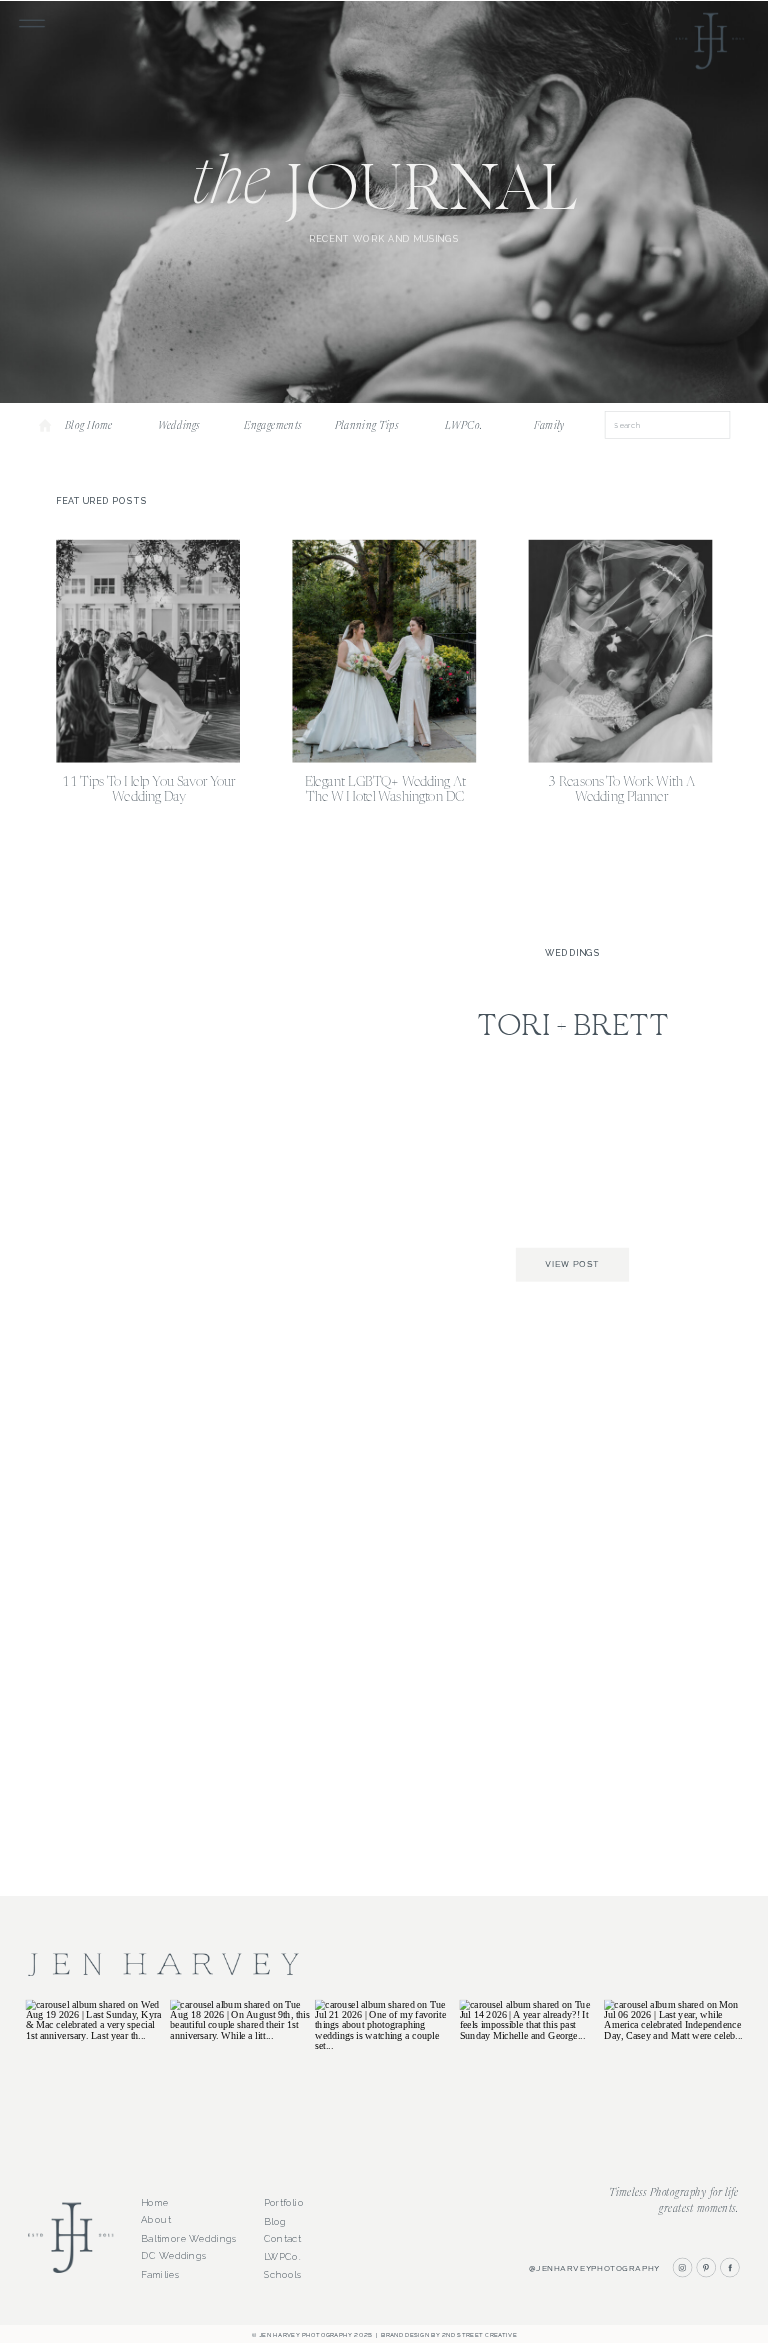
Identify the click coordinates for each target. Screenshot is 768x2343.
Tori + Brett (572, 1028)
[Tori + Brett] (227, 1114)
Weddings (573, 953)
